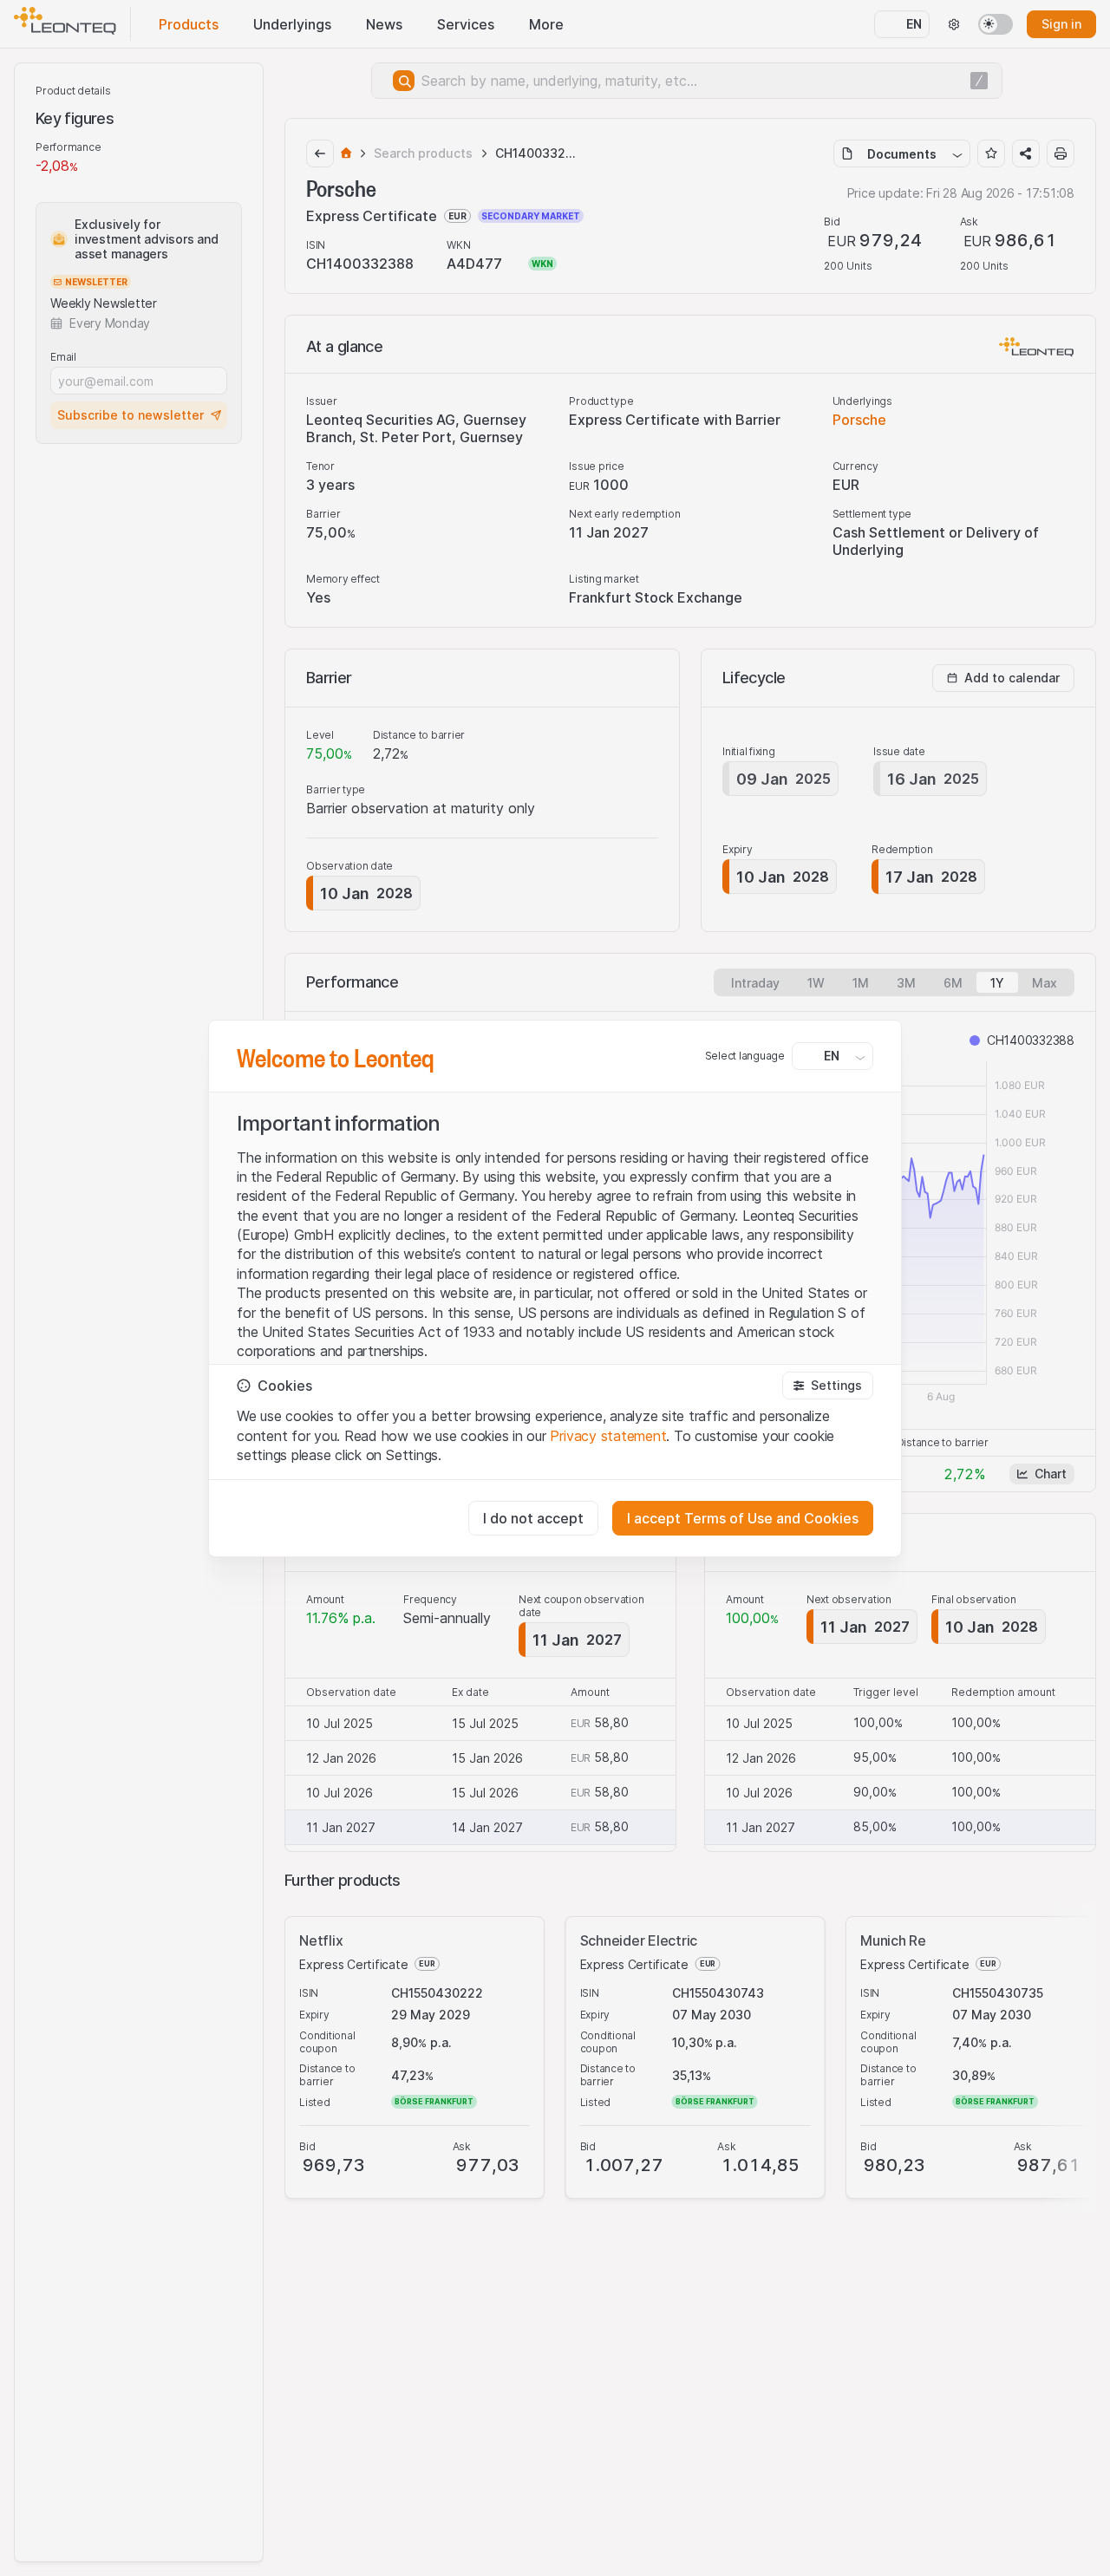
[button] (828, 1386)
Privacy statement (608, 1436)
